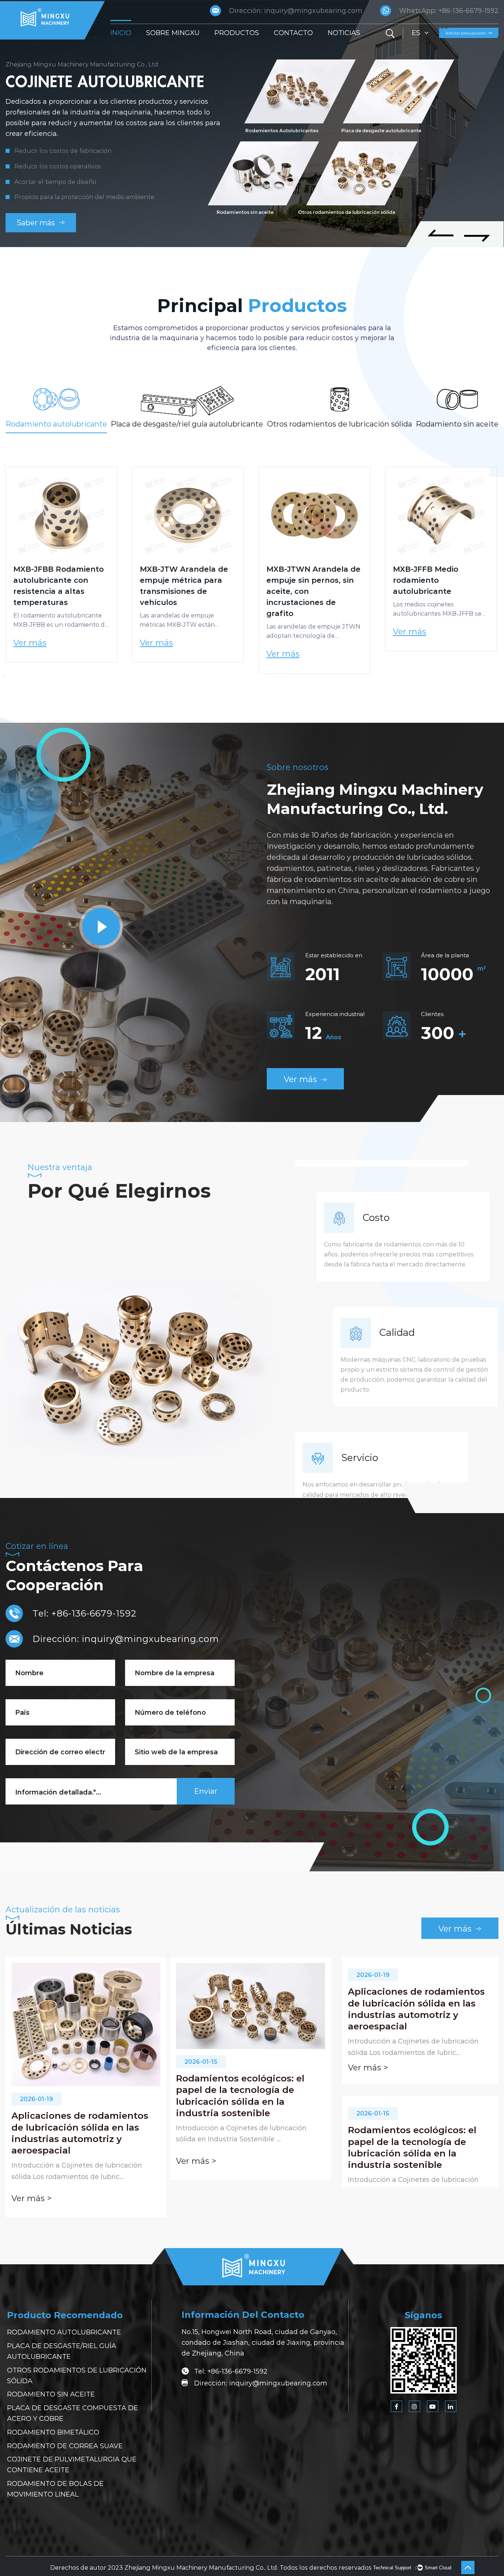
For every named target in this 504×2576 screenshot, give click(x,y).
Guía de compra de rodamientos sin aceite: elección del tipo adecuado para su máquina (239, 2108)
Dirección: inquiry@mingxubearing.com (296, 11)
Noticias (344, 33)
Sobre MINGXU (173, 33)
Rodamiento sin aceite (51, 2394)
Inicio (121, 33)
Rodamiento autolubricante (64, 2332)
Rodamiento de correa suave (65, 2446)
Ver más (30, 643)
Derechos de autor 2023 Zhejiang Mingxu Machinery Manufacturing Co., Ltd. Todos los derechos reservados (211, 2568)
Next (4, 676)
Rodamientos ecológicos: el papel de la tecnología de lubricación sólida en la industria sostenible (76, 2096)
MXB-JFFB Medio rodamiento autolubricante (299, 580)
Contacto (293, 33)
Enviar (206, 1791)
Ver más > (32, 2161)
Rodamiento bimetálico (53, 2432)
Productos (237, 33)
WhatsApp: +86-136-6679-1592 (449, 11)
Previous (4, 464)
